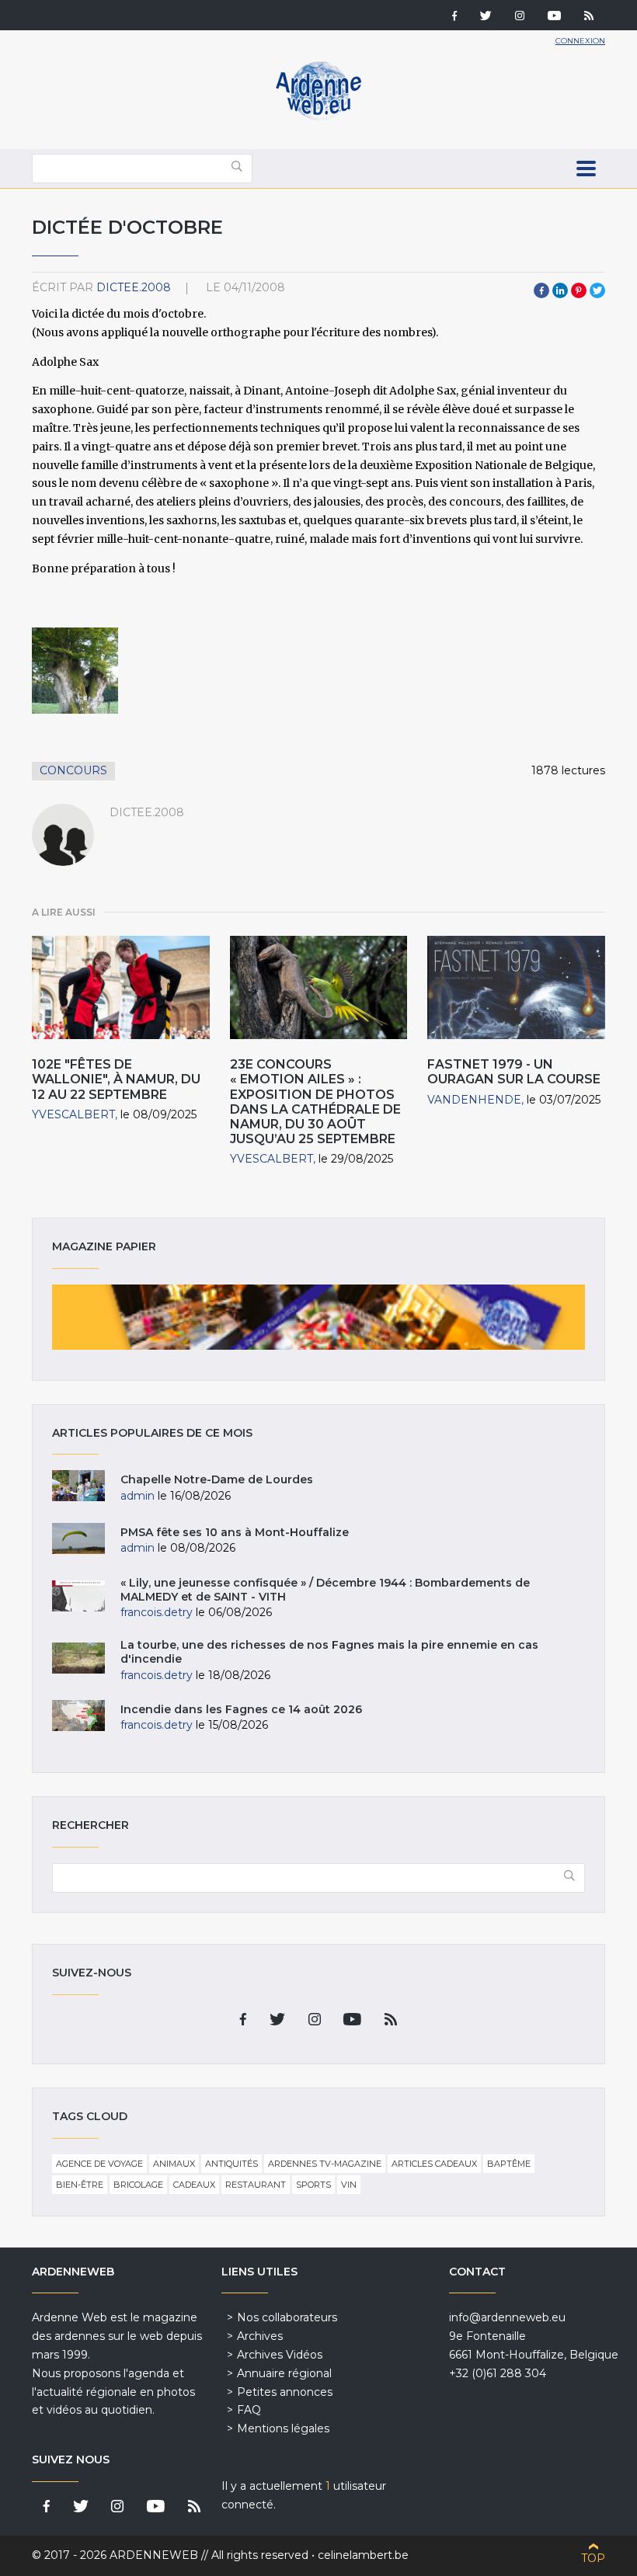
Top (593, 2558)
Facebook (541, 290)
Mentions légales (283, 2428)
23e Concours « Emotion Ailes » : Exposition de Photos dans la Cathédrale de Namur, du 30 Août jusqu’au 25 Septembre (315, 1102)
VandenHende (474, 1100)
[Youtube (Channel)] (554, 17)
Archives (260, 2336)
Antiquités (231, 2164)
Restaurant (256, 2185)
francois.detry (157, 1612)
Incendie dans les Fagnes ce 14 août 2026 (241, 1709)
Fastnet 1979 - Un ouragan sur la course (514, 1072)
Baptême (509, 2164)
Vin (349, 2185)
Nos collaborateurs (287, 2317)
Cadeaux (194, 2185)
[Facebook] (454, 17)
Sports (313, 2185)
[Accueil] (318, 116)
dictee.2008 (134, 287)
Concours (73, 770)
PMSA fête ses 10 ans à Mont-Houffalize (235, 1532)
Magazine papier (318, 1317)
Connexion (580, 41)
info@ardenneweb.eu (507, 2317)
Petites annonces (285, 2392)
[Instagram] (520, 17)
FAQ (249, 2410)
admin (137, 1496)
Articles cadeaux (434, 2164)
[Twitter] (486, 17)
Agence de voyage (99, 2164)
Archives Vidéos (280, 2355)
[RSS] (589, 17)
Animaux (174, 2164)
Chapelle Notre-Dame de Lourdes (217, 1479)
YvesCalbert (73, 1114)
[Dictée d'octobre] (75, 671)
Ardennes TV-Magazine (325, 2164)
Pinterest (579, 290)
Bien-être (80, 2185)
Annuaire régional (284, 2373)
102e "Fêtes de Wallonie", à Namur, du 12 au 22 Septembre (116, 1079)
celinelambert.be (363, 2555)
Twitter (597, 290)
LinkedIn (560, 290)
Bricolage (138, 2185)
